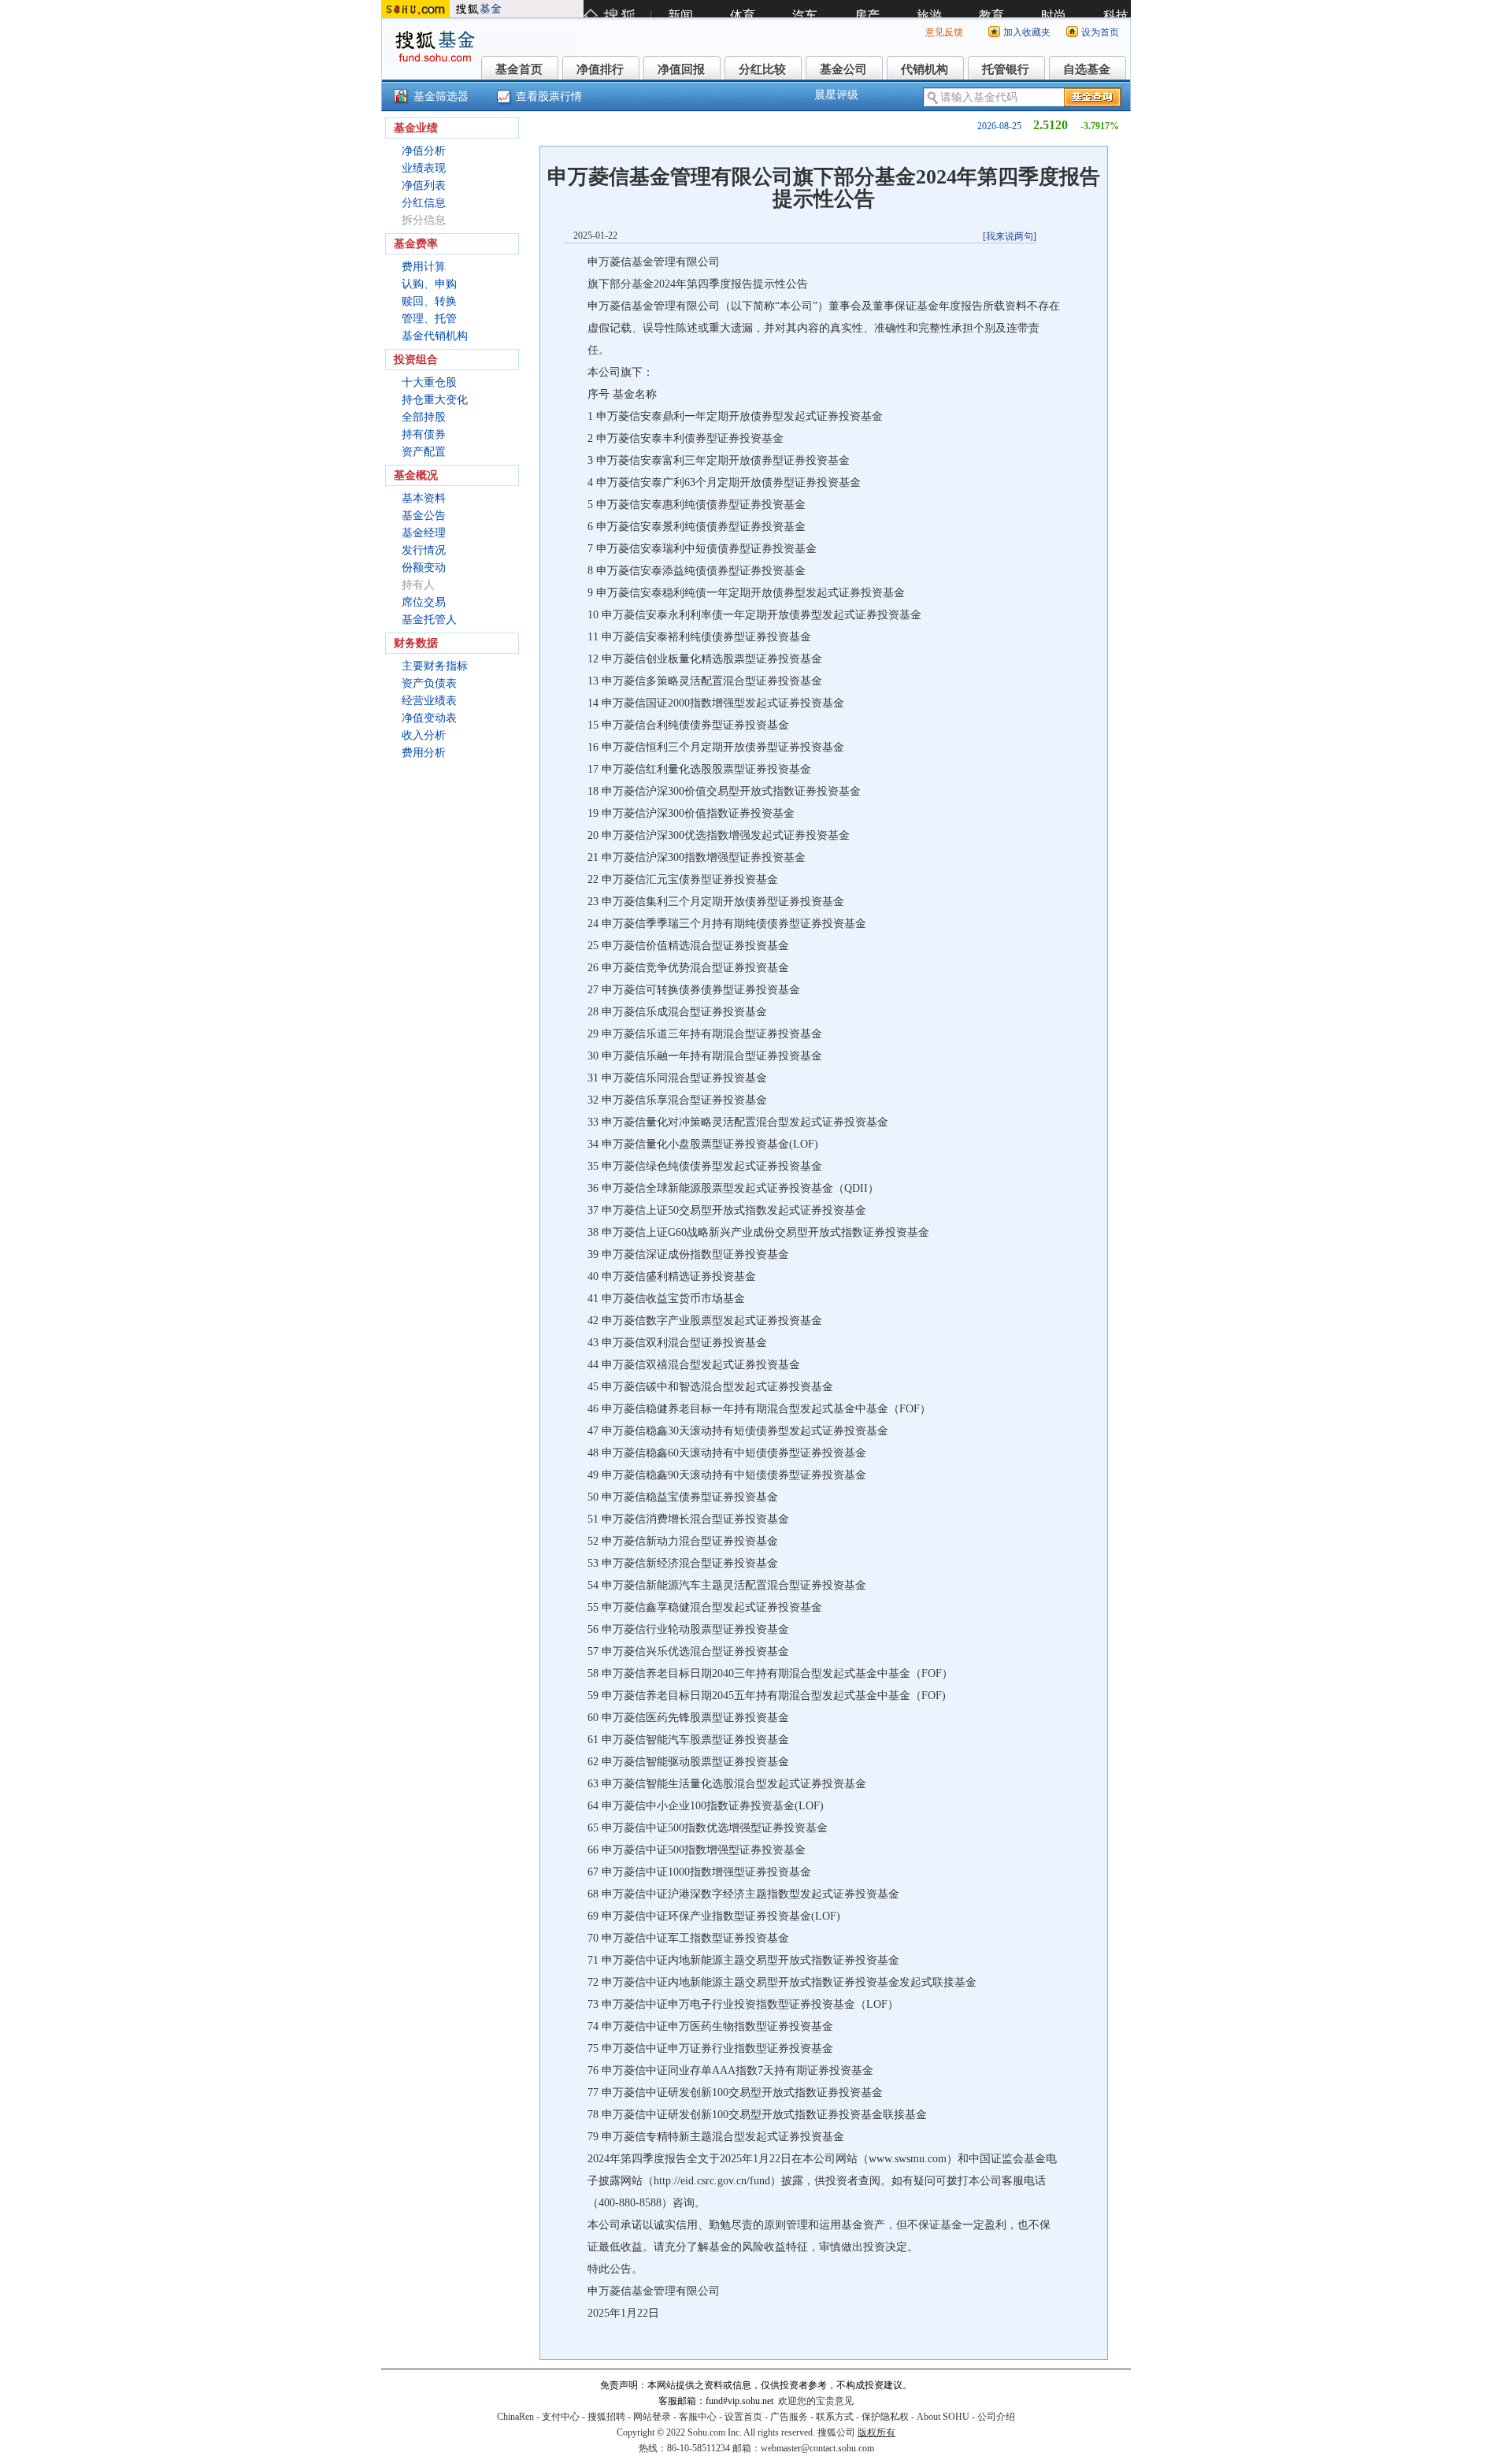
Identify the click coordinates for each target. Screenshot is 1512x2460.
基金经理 (424, 533)
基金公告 (424, 516)
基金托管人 (429, 620)
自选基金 (1087, 69)
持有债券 (424, 434)
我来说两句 (1010, 236)
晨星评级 (836, 95)
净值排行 (600, 69)
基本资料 (424, 498)
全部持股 (424, 417)
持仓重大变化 (435, 400)
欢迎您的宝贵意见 (816, 2401)
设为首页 (1100, 32)
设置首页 (743, 2417)
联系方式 (835, 2417)
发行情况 (424, 550)
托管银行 (1006, 69)
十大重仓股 (429, 382)
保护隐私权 (885, 2417)
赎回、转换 (429, 301)
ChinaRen (515, 2417)
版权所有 (876, 2432)
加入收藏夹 (1027, 32)
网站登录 (652, 2417)
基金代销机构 (435, 336)
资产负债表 (429, 683)
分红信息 (424, 203)
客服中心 (698, 2417)
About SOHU (943, 2417)
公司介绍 (996, 2417)
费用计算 (424, 267)
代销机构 (925, 69)
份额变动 (424, 568)
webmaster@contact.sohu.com (817, 2448)
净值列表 (424, 186)
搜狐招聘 (606, 2417)
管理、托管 (429, 319)
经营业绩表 (429, 701)
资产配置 (424, 452)
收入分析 (424, 735)
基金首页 (519, 69)
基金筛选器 (441, 96)
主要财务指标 (435, 666)
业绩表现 (424, 168)
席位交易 (424, 602)
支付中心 (561, 2417)
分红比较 (762, 69)
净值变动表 (429, 718)
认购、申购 (429, 284)
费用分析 (424, 753)
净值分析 (424, 151)
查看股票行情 (549, 96)
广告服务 (789, 2417)
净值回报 (681, 69)
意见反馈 (944, 32)
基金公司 (843, 69)
